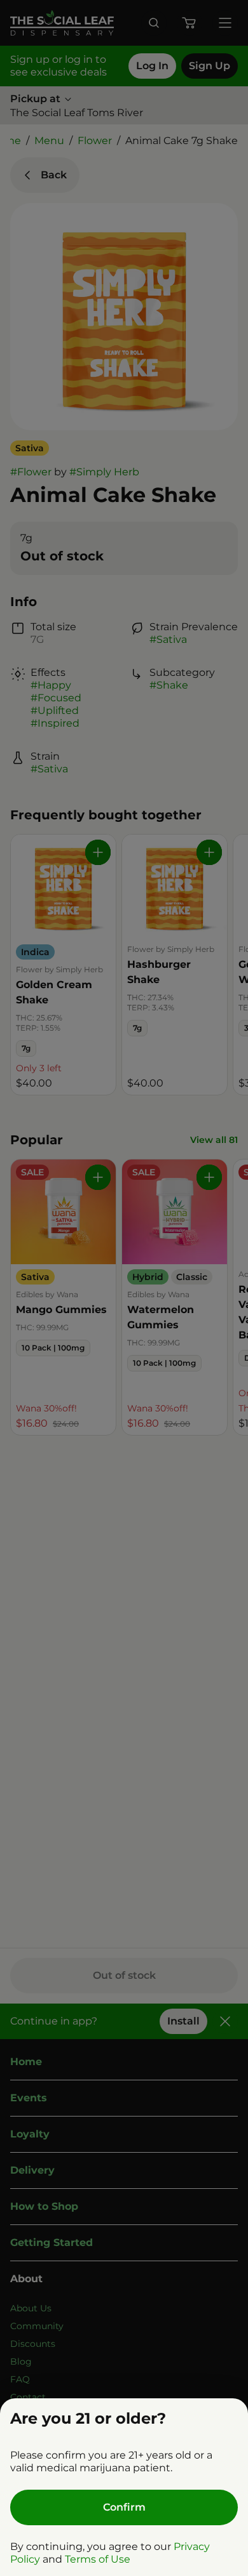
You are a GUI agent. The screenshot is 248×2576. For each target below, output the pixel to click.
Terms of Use (98, 2559)
